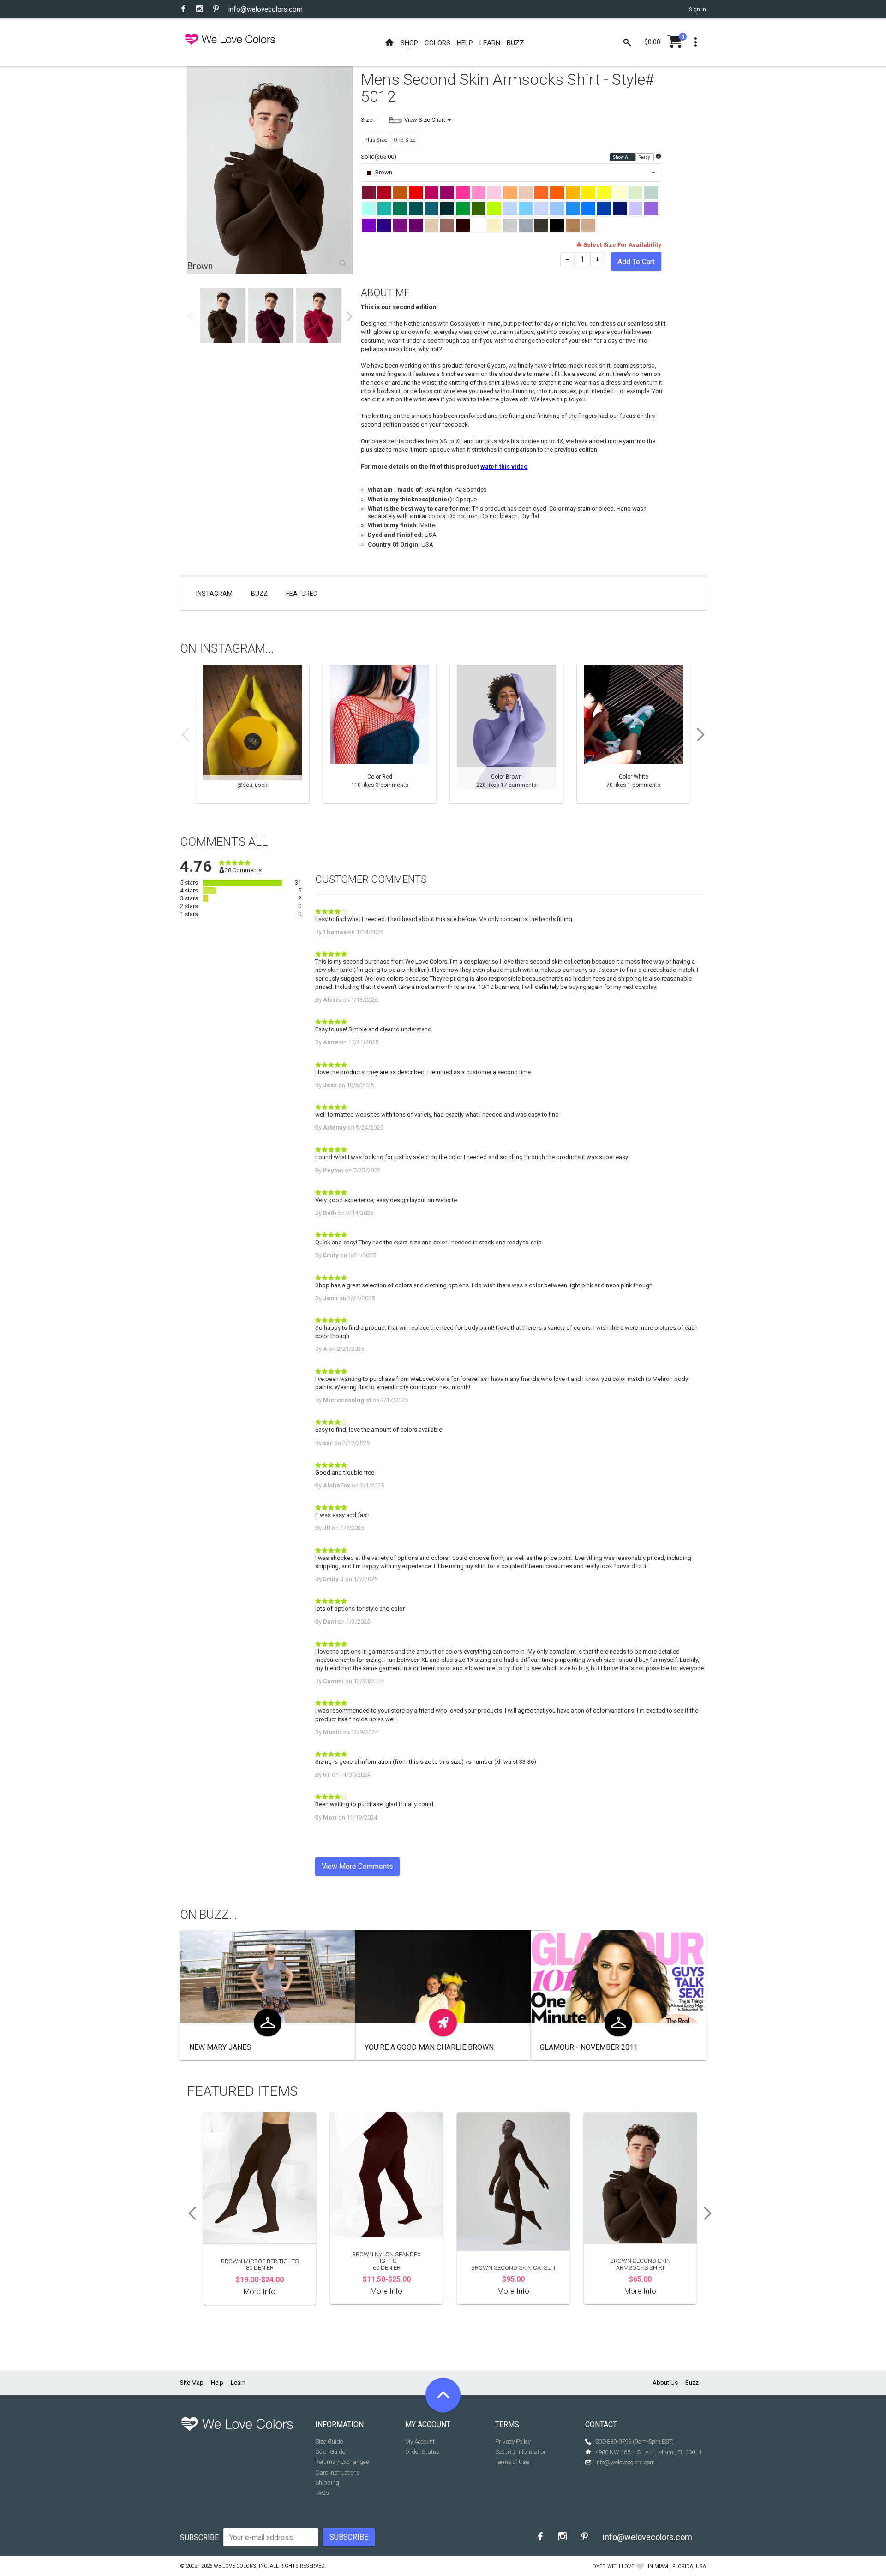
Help (217, 2383)
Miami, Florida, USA (680, 2567)
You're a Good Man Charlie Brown (429, 2047)
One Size (405, 140)
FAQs (322, 2493)
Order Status (422, 2452)
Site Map (192, 2383)
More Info (260, 2292)
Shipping (327, 2483)
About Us (665, 2383)
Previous (191, 316)
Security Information (521, 2452)
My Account (420, 2442)
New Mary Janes (220, 2047)
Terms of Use (512, 2462)
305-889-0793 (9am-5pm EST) (635, 2442)
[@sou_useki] (253, 734)
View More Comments (357, 1866)
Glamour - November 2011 (589, 2047)
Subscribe (199, 2537)
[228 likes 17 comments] (506, 734)
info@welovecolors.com (266, 9)
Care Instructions (338, 2472)
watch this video (504, 467)
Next (349, 316)
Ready (644, 157)
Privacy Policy (513, 2442)
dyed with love (613, 2567)
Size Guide (329, 2442)
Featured (302, 594)
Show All (622, 157)
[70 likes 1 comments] (633, 734)
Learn (238, 2383)
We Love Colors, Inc (240, 2566)
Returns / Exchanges (342, 2462)
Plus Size (376, 140)
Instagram (214, 594)
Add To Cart (636, 262)
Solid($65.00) (379, 157)
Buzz (259, 594)
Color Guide (330, 2452)
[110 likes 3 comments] (380, 734)
